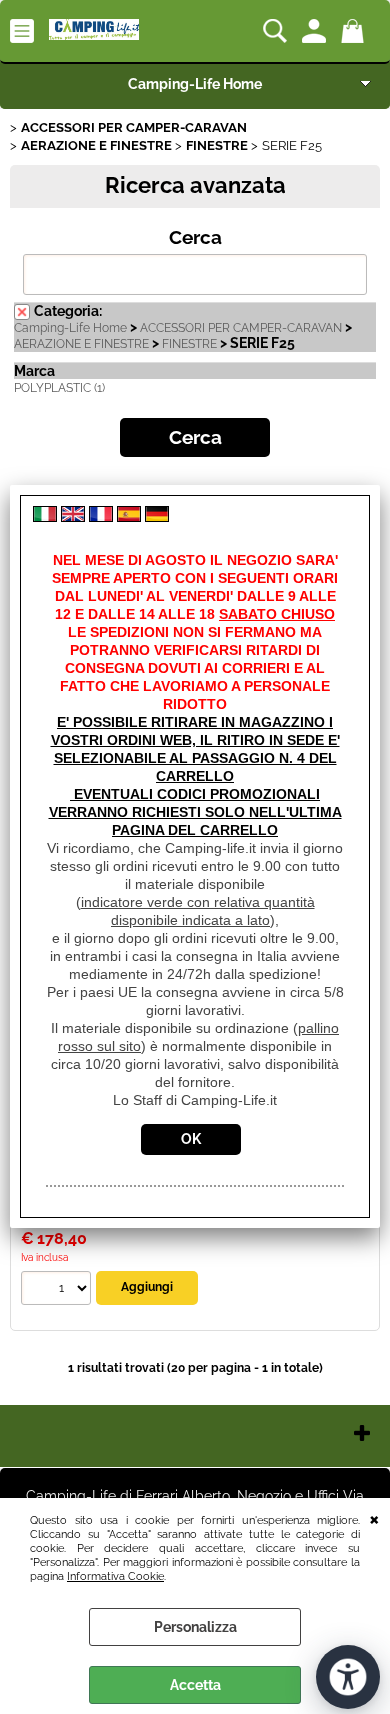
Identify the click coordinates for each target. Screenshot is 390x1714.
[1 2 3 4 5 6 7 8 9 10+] (58, 1290)
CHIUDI (374, 1518)
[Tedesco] (157, 517)
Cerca (195, 237)
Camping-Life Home (195, 84)
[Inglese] (73, 517)
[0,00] (355, 31)
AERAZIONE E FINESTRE (81, 344)
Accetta (195, 1685)
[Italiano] (45, 517)
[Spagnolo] (129, 517)
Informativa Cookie (115, 1576)
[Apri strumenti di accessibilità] (348, 1677)
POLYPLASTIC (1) (59, 388)
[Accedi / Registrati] (316, 31)
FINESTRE (189, 344)
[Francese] (101, 517)
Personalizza (195, 1627)
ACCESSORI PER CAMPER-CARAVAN (241, 328)
